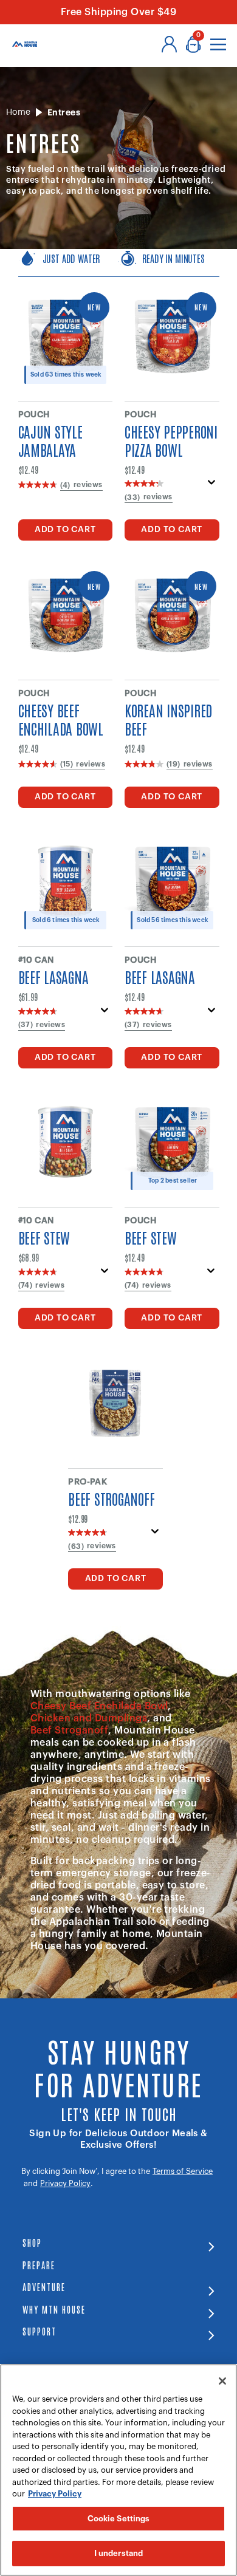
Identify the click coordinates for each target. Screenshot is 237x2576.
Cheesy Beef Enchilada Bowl (99, 1706)
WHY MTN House (54, 2309)
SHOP (32, 2242)
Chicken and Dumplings (89, 1718)
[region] (118, 2470)
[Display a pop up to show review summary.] (212, 486)
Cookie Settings (119, 2519)
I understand (119, 2553)
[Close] (222, 2381)
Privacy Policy (65, 2183)
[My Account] (169, 44)
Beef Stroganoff (69, 1730)
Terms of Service (183, 2171)
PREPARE (39, 2265)
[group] (119, 263)
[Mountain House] (25, 44)
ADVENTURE (44, 2287)
